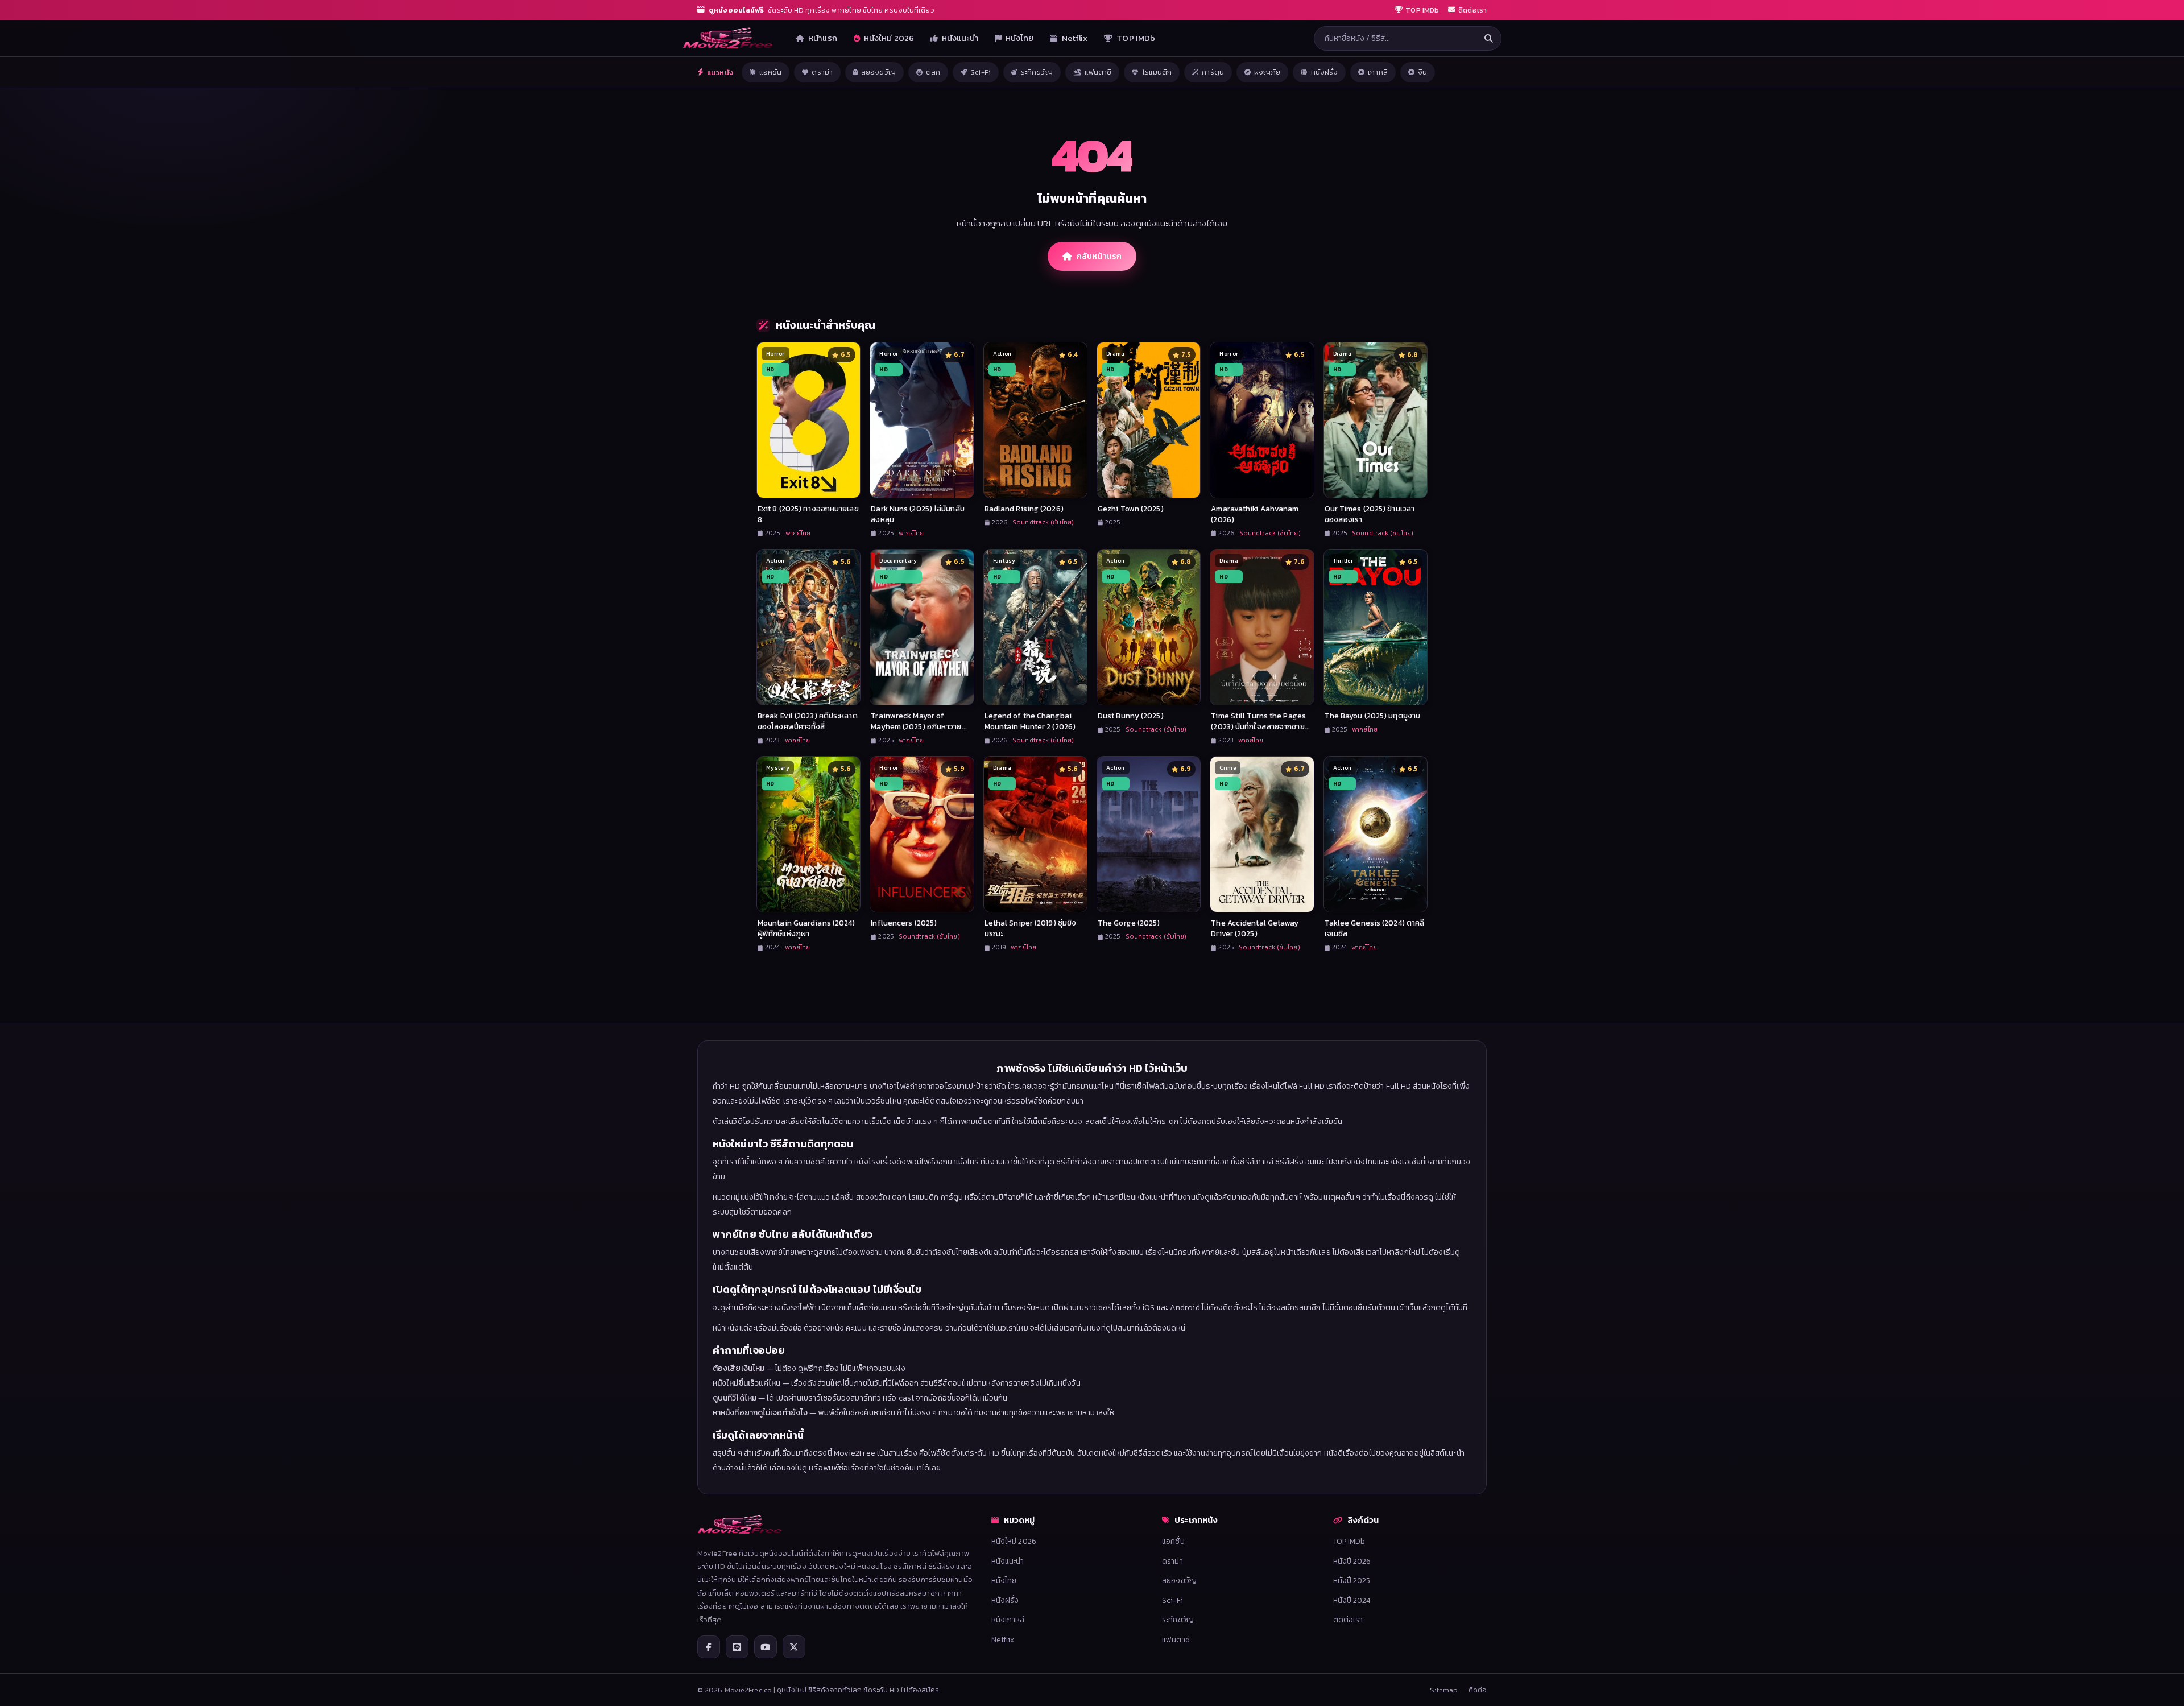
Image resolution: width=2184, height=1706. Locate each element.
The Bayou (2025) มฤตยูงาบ (1372, 716)
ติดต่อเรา (1348, 1620)
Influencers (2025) (904, 923)
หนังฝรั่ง (1325, 72)
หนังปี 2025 (1352, 1580)
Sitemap (1444, 1690)
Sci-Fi (981, 72)
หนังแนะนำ (960, 38)
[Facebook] (709, 1647)
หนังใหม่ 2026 (889, 38)
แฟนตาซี (1098, 72)
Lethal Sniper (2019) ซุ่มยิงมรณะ (1031, 928)
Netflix (1075, 38)
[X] (794, 1647)
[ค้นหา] (1488, 38)
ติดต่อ (1478, 1690)
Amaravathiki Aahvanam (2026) (1255, 514)
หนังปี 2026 (1352, 1561)
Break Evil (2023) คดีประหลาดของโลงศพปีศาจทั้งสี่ (808, 721)
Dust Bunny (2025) (1131, 716)
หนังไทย (1020, 38)
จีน (1422, 72)
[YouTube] (766, 1647)
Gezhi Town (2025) (1131, 509)
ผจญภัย (1267, 72)
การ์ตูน (1213, 72)
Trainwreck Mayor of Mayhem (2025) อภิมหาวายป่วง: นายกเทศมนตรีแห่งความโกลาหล (918, 732)
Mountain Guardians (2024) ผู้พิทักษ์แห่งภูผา (806, 928)
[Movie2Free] (728, 38)
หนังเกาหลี (1008, 1620)
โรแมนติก (1157, 72)
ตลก (933, 72)
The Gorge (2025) (1129, 923)
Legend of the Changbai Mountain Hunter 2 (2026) (1030, 721)
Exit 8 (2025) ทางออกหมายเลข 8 (808, 514)
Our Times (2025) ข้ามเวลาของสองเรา (1370, 514)
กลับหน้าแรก (1099, 256)
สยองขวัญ (878, 72)
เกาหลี (1378, 72)
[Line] (737, 1647)
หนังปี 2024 (1352, 1600)
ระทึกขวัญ (1037, 72)
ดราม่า (822, 72)
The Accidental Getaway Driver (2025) (1255, 928)
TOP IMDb (1136, 38)
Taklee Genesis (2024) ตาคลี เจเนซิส (1375, 928)
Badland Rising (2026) (1024, 509)
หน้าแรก (823, 38)
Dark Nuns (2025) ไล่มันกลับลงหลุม (917, 514)
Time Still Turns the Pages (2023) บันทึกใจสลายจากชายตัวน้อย (1258, 726)
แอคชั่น (771, 72)
